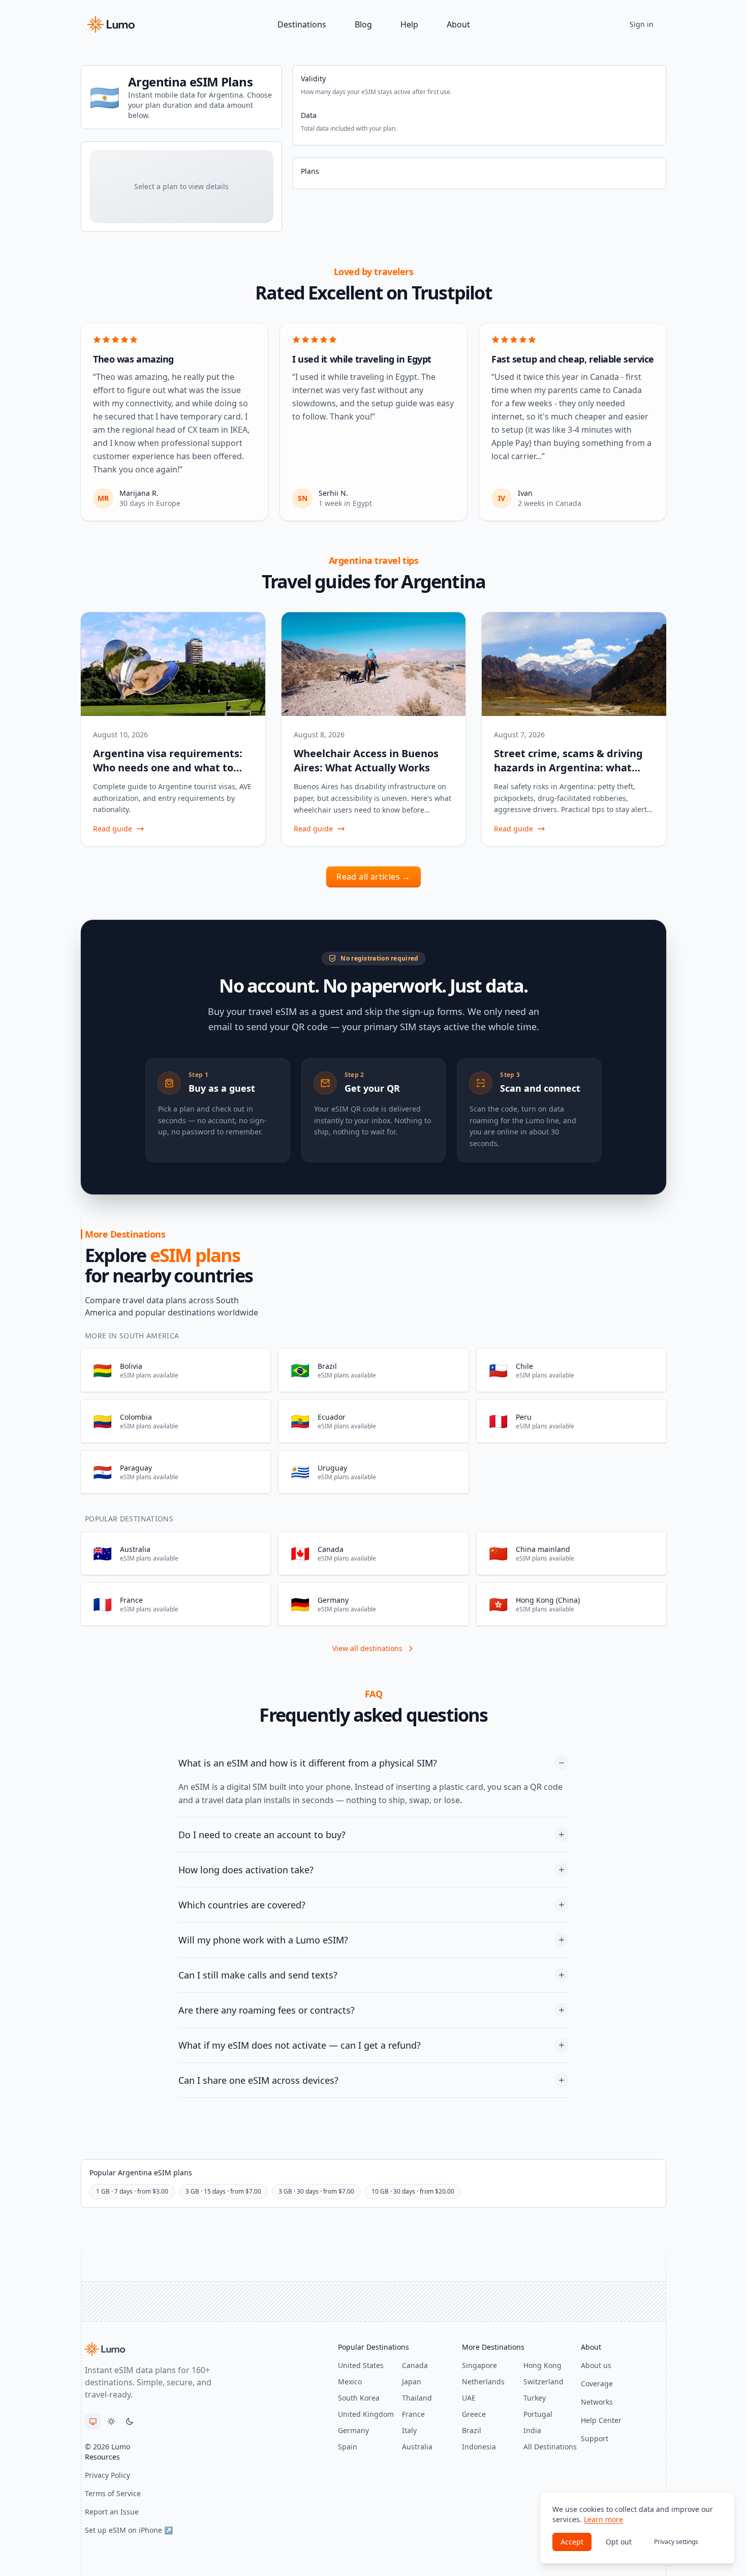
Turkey (535, 2398)
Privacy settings (676, 2542)
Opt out (619, 2542)
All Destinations (550, 2447)
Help (409, 24)
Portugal (538, 2414)
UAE (469, 2398)
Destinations (302, 24)
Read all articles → (373, 877)
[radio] (93, 2421)
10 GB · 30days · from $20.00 (413, 2191)
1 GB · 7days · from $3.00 (132, 2191)
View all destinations (367, 1648)
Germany (353, 2430)
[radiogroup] (111, 2421)
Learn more (603, 2519)
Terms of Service (113, 2493)
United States (361, 2365)
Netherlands (483, 2382)
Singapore (479, 2365)
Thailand (417, 2398)
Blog (363, 24)
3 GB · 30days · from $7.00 (316, 2191)
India (532, 2430)
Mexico (350, 2382)
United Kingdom (366, 2414)
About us (596, 2365)
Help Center (601, 2420)
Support (595, 2438)
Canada (415, 2365)
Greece (474, 2414)
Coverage (597, 2384)
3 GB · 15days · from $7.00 (223, 2191)
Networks (597, 2402)
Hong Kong (542, 2365)
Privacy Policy (107, 2475)
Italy (409, 2430)
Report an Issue (112, 2512)
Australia (417, 2447)
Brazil (472, 2430)
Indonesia (479, 2447)
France (413, 2414)
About (458, 24)
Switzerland (543, 2382)
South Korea (359, 2398)
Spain (348, 2447)
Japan (412, 2382)
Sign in (642, 24)
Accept (572, 2542)
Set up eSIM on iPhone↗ (129, 2530)
